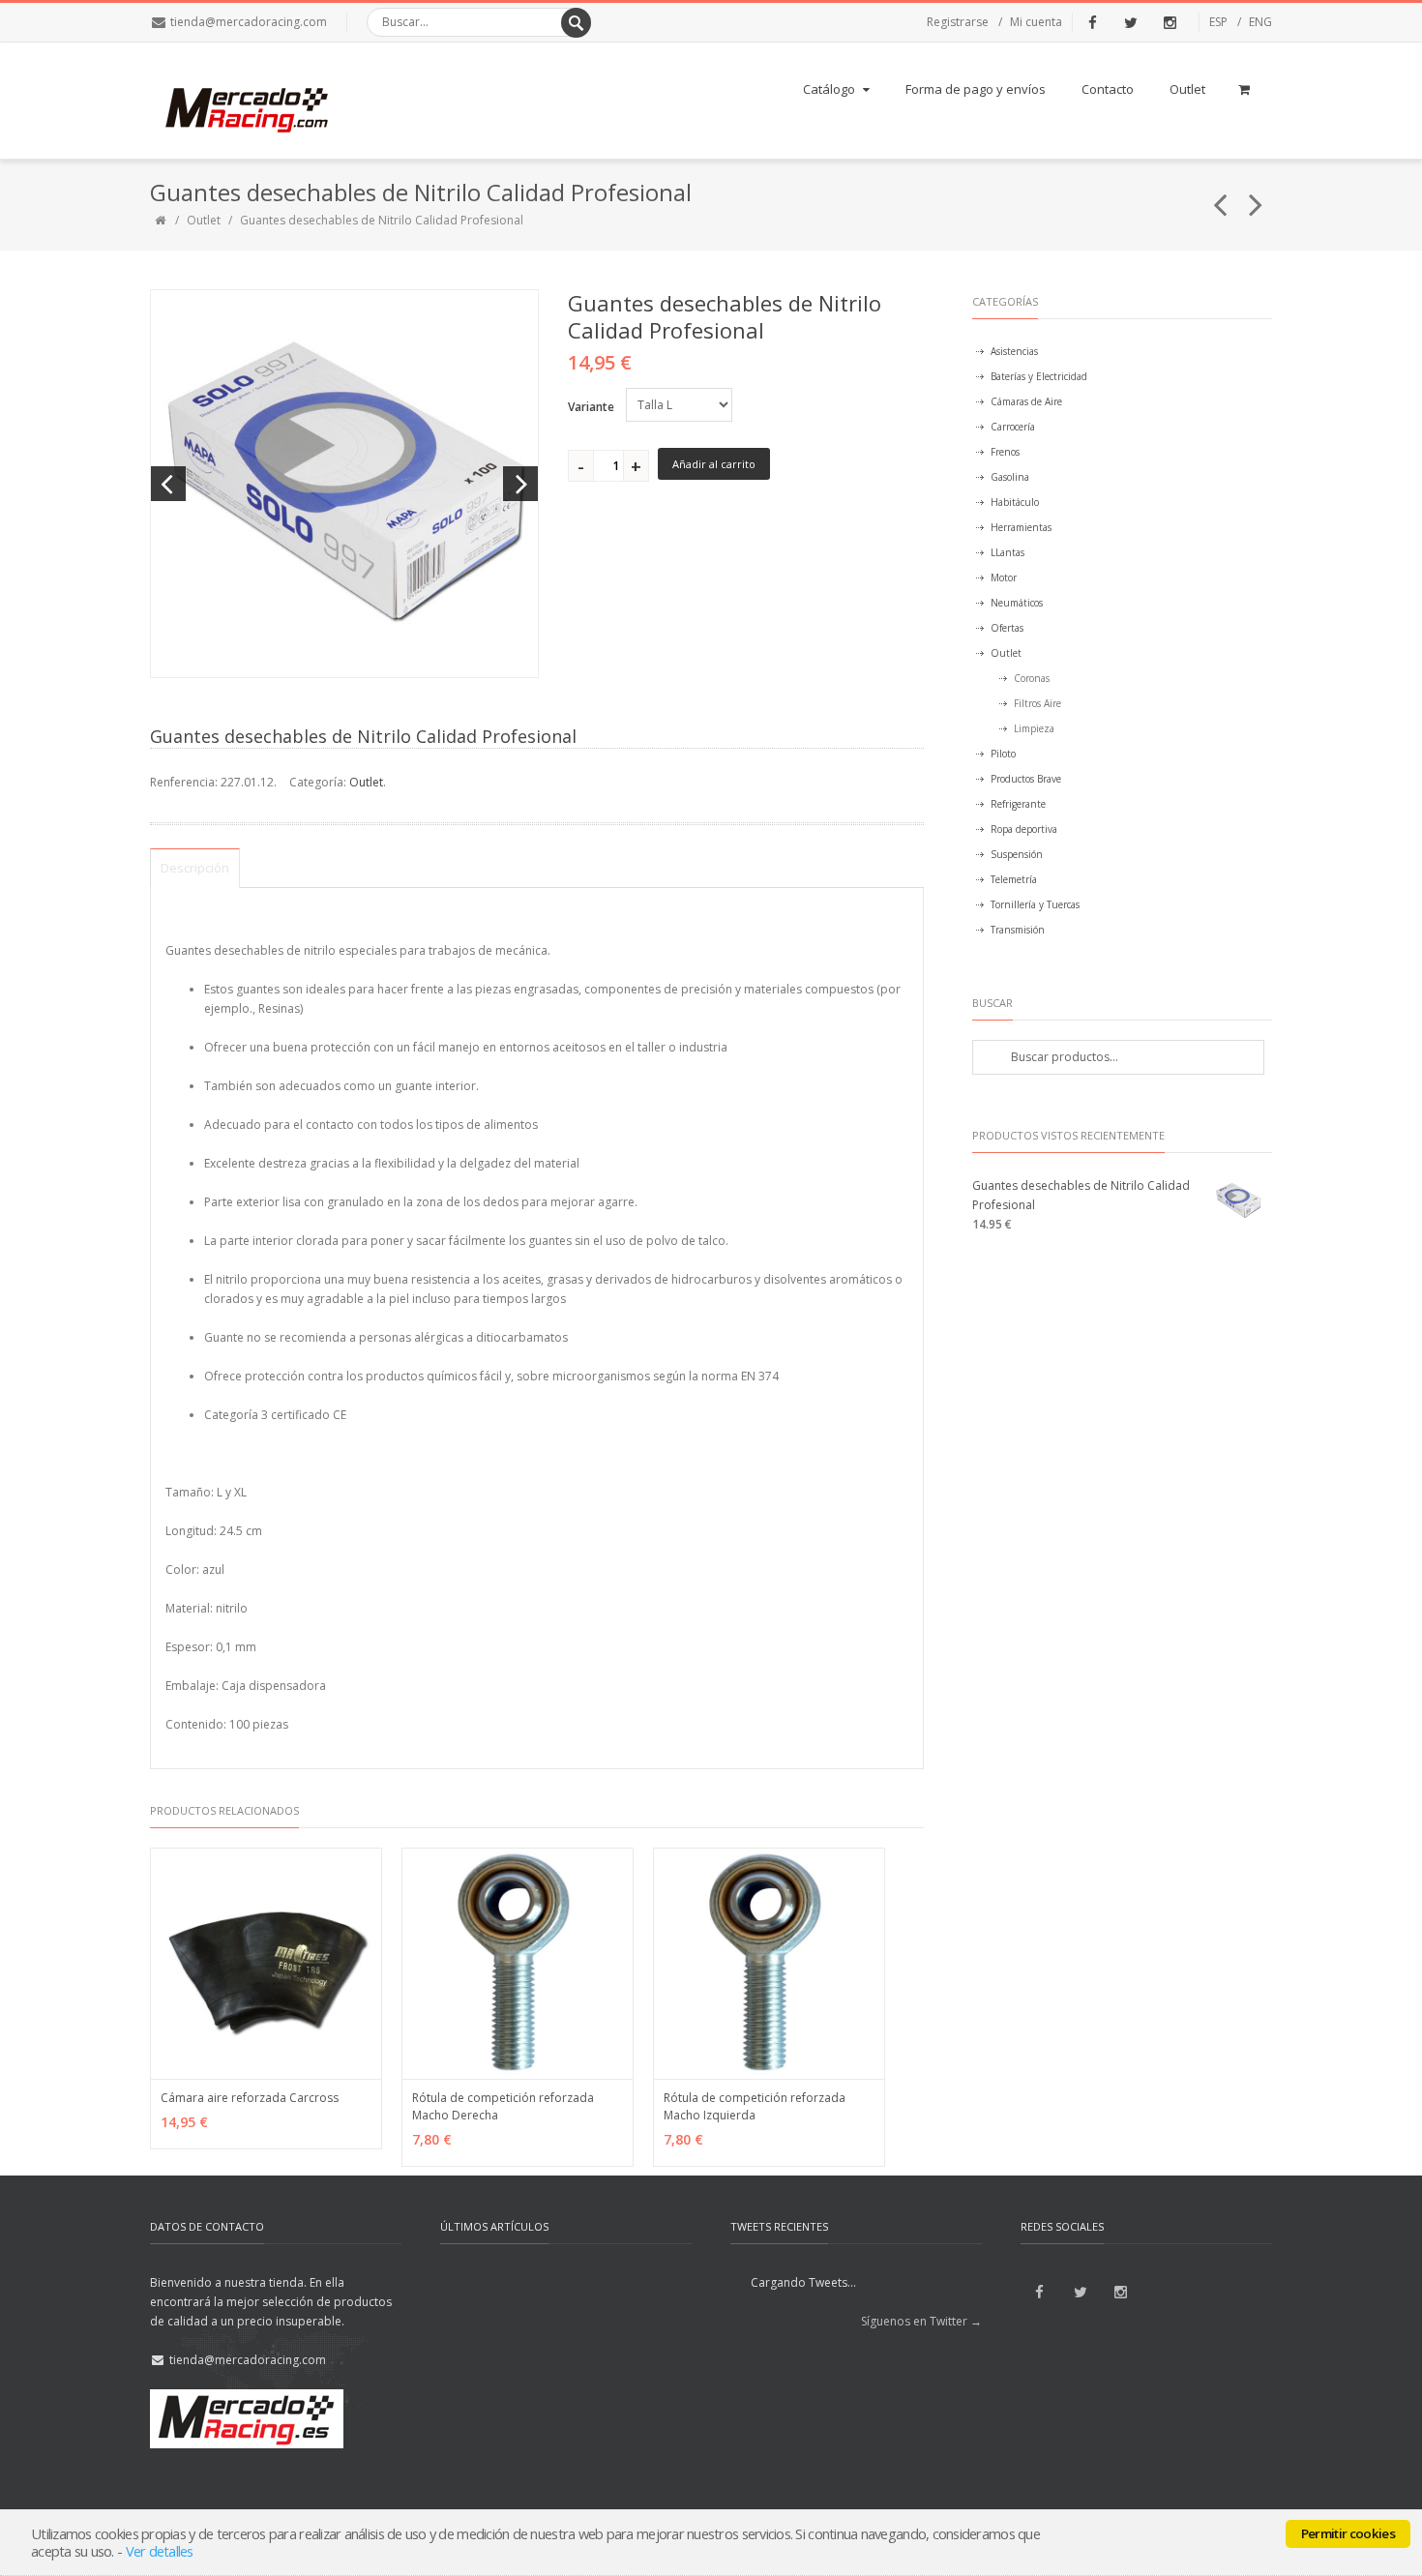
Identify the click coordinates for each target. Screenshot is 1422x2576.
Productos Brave (1026, 779)
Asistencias (1014, 351)
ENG (1260, 22)
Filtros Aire (1037, 703)
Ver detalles (160, 2551)
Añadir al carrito (714, 464)
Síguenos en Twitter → (921, 2321)
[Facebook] (1092, 22)
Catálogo (829, 89)
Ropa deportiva (1024, 829)
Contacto (1108, 89)
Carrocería (1013, 427)
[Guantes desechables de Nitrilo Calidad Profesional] (344, 484)
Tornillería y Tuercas (1035, 904)
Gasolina (1010, 477)
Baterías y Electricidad (1039, 376)
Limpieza (1034, 728)
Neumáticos (1017, 603)
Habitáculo (1015, 502)
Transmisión (1018, 930)
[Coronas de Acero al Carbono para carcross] (1221, 196)
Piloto (1003, 754)
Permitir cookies (1348, 2533)
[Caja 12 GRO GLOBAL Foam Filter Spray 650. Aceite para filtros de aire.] (1257, 196)
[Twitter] (1131, 22)
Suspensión (1017, 854)
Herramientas (1021, 527)
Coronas (1032, 678)
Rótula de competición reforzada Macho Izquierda (755, 2106)
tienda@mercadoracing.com (249, 22)
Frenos (1005, 452)
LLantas (1007, 552)
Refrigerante (1018, 804)
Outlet (1187, 89)
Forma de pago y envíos (976, 89)
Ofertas (1007, 628)
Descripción (195, 868)
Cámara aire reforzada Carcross (250, 2098)
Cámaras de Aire (1026, 401)
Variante (591, 407)
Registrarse (958, 22)
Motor (1004, 577)
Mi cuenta (1036, 22)
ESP (1218, 22)
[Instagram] (1170, 22)
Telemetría (1014, 879)
